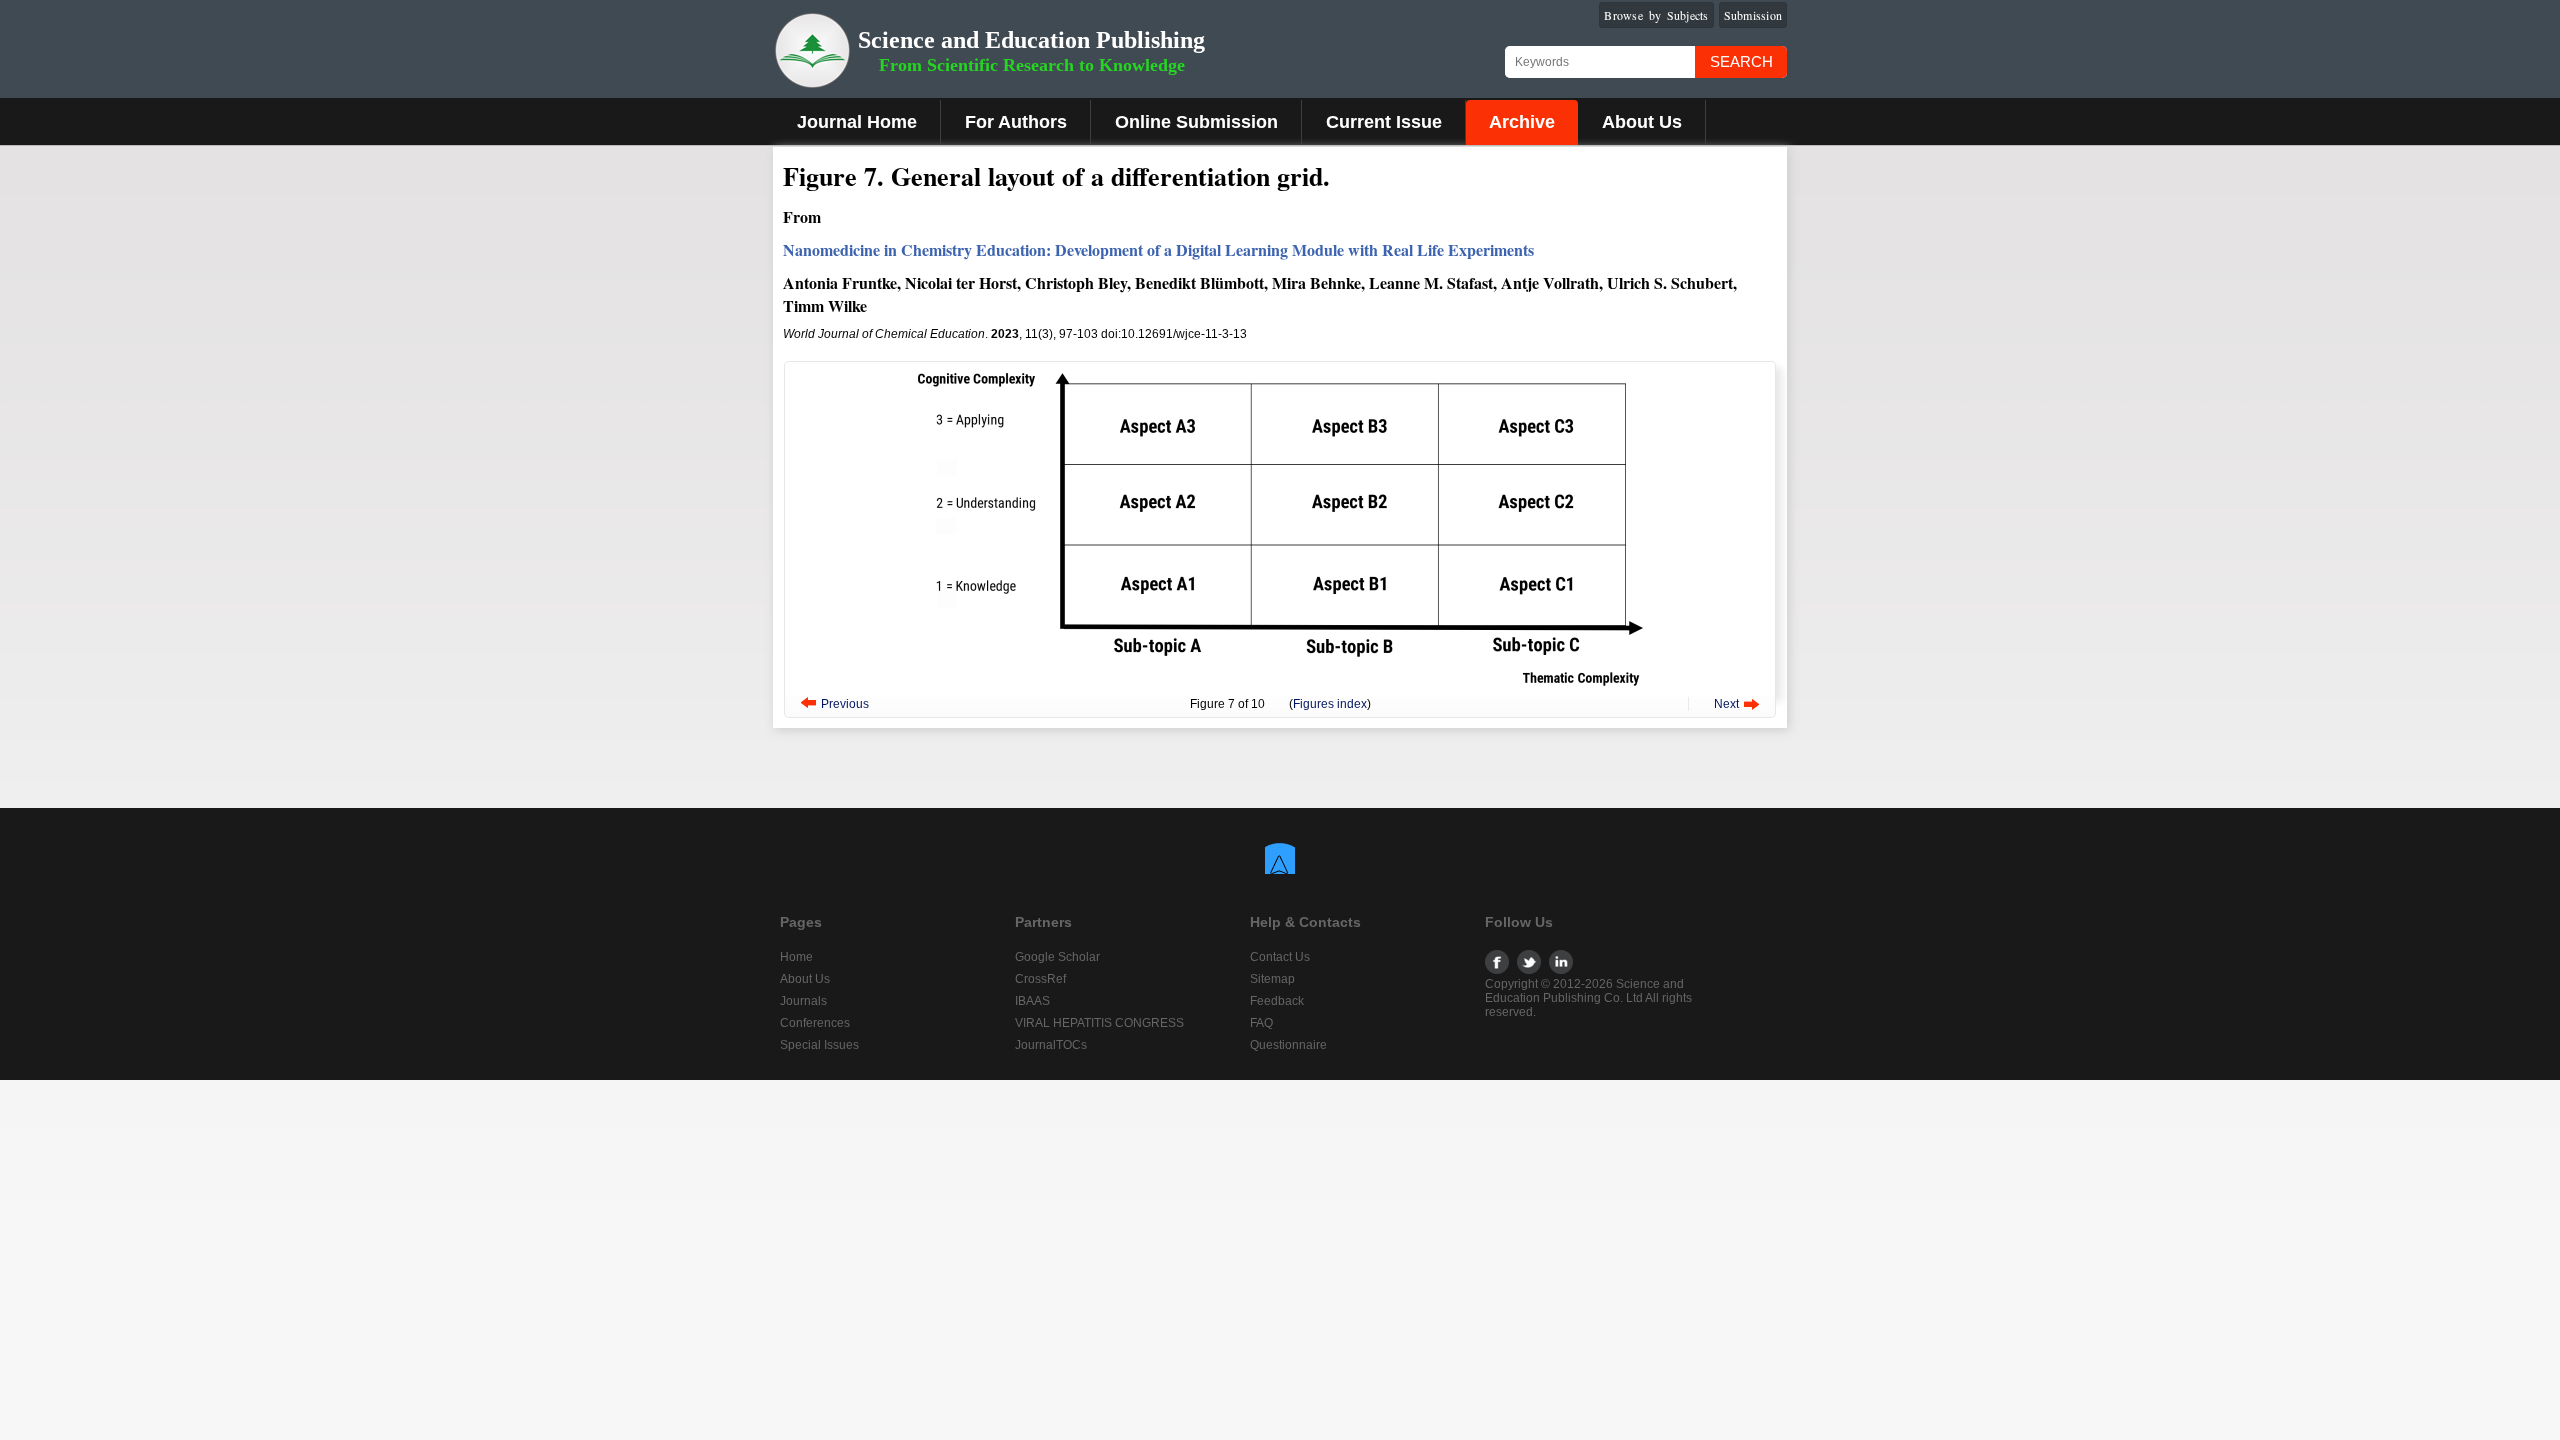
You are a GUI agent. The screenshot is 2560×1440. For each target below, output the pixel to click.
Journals (803, 1001)
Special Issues (819, 1045)
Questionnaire (1288, 1045)
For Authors (1016, 122)
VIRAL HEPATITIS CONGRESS (1099, 1023)
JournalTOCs (1051, 1045)
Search (1741, 61)
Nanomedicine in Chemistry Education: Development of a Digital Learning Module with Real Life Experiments (1158, 249)
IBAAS (1032, 1001)
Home (796, 957)
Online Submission (1196, 122)
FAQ (1261, 1023)
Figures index (1330, 704)
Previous (845, 704)
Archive (1522, 122)
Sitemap (1272, 979)
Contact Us (1280, 957)
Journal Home (857, 122)
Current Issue (1384, 122)
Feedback (1277, 1001)
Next (1726, 704)
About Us (1642, 122)
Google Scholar (1057, 957)
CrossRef (1040, 979)
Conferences (815, 1023)
